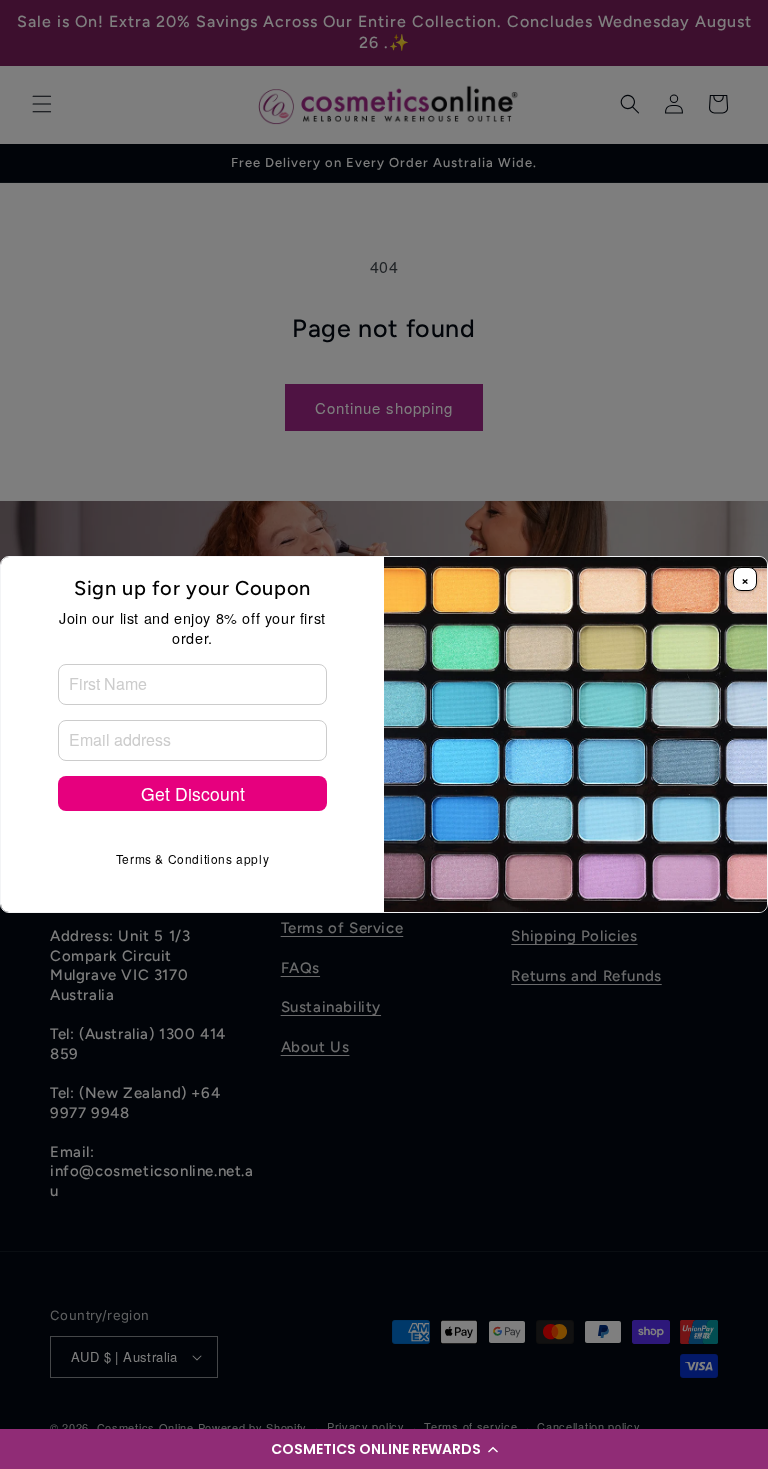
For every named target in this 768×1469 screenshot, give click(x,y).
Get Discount (193, 793)
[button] (384, 1449)
